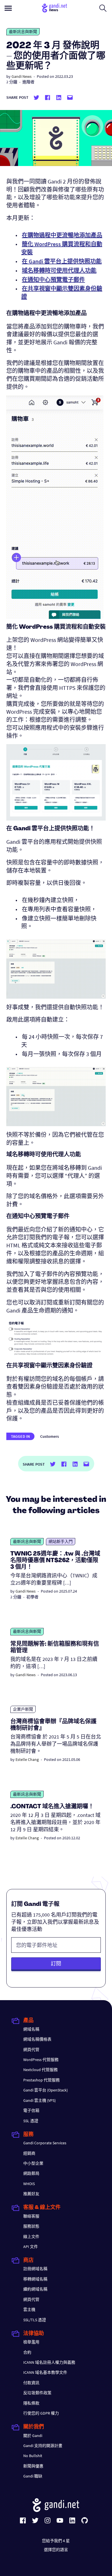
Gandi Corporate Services (45, 2143)
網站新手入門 (61, 1541)
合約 (27, 2352)
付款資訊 (31, 2383)
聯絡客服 (31, 2216)
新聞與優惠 (33, 2466)
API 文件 (31, 2247)
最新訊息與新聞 (23, 32)
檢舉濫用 (31, 2342)
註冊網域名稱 (35, 2269)
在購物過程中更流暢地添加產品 (62, 235)
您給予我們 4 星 (56, 2541)
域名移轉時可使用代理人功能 (59, 270)
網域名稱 (31, 2029)
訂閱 (56, 1964)
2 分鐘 (12, 82)
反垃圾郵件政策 (37, 2393)
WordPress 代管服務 (41, 2060)
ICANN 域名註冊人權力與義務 (49, 2362)
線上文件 (31, 2237)
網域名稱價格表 (37, 2039)
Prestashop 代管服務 (41, 2080)
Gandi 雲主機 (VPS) (39, 2100)
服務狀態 (31, 2226)
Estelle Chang (27, 1759)
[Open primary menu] (8, 8)
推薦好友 (31, 2194)
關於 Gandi (33, 2436)
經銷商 (29, 2153)
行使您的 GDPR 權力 (41, 2413)
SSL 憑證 (31, 2121)
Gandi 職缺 (33, 2476)
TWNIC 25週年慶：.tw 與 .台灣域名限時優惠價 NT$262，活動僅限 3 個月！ (55, 1561)
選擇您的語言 (56, 2550)
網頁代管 (31, 2050)
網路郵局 (31, 2173)
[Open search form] (103, 8)
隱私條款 (31, 2403)
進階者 (28, 82)
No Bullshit (33, 2456)
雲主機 (29, 2309)
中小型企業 (33, 2163)
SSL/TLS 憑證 (35, 2320)
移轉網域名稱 (35, 2279)
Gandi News (22, 76)
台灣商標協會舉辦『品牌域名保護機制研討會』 (53, 1725)
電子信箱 (31, 2110)
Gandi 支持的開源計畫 (43, 2446)
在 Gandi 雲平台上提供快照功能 (62, 261)
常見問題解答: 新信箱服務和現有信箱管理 (55, 1648)
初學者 (32, 1597)
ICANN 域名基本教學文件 (45, 2372)
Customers (50, 1436)
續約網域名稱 (35, 2289)
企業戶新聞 (23, 1709)
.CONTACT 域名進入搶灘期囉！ (52, 1807)
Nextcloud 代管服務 (40, 2070)
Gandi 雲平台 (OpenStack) (46, 2090)
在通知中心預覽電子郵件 (53, 280)
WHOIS (29, 2184)
